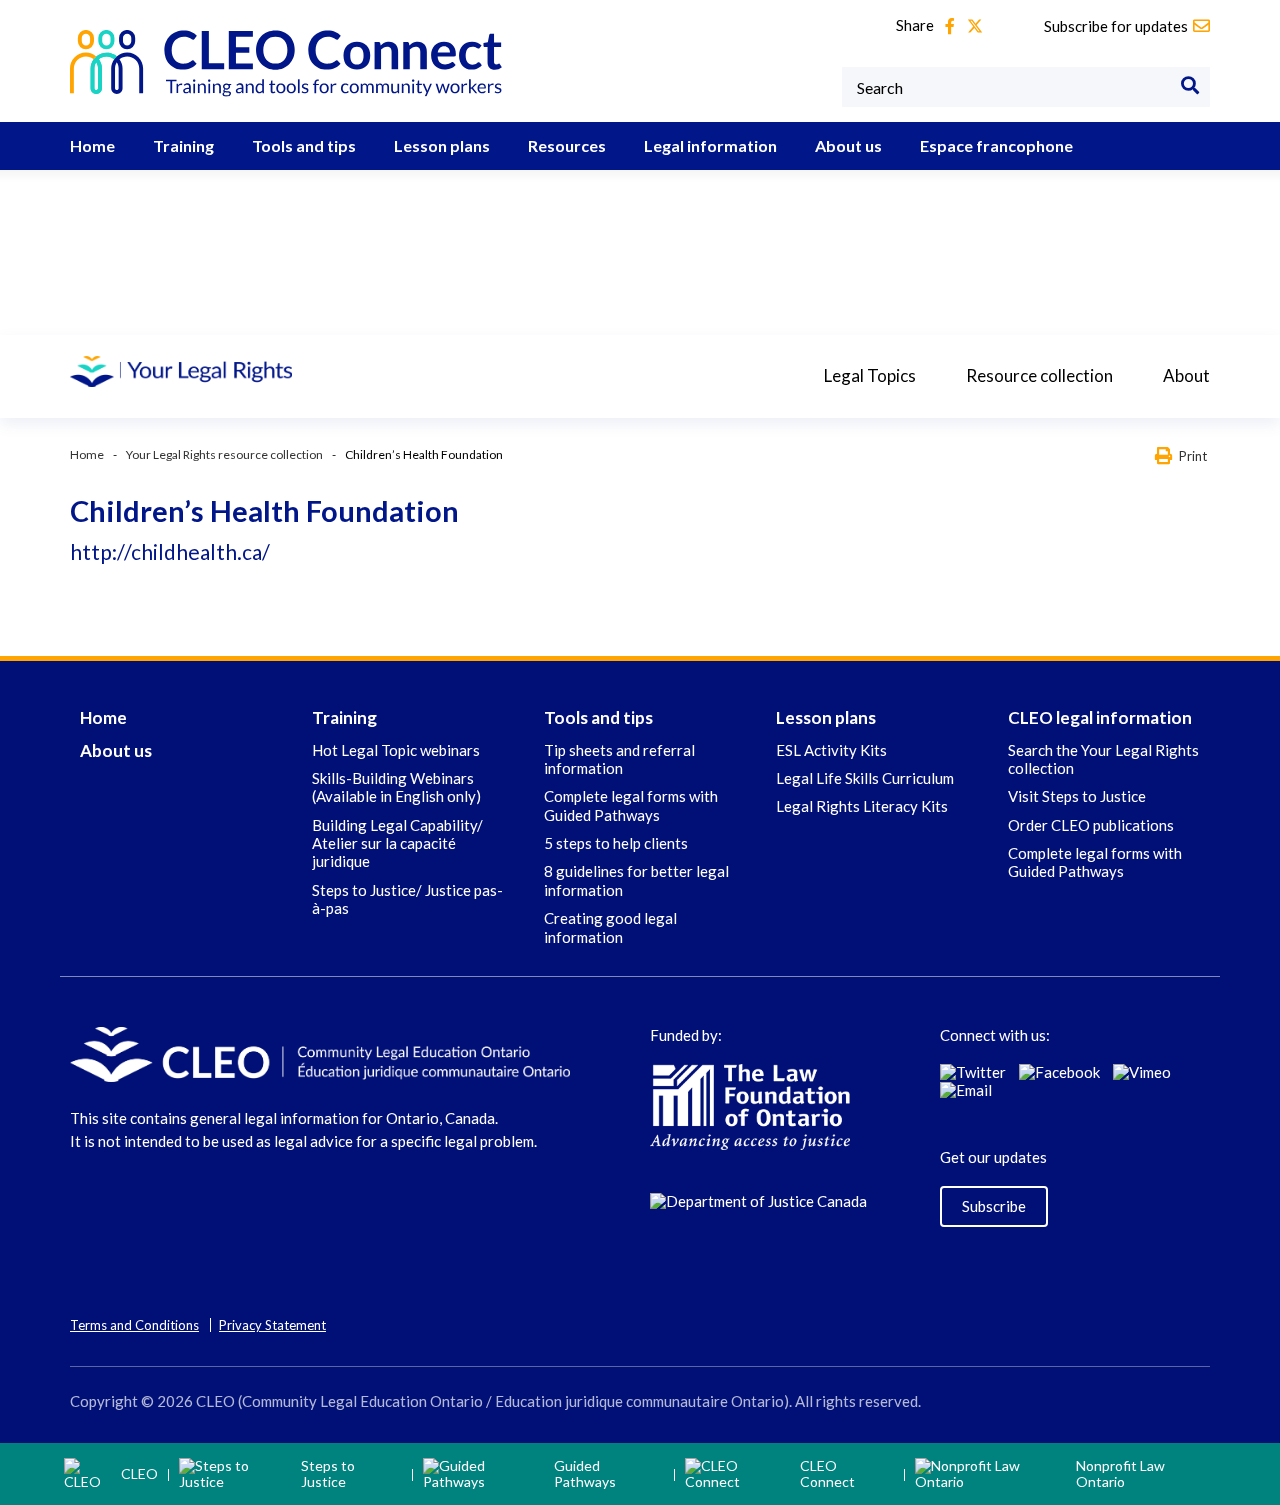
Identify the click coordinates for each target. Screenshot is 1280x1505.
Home (92, 145)
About (1186, 375)
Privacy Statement (272, 1325)
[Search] (1190, 87)
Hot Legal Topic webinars (396, 750)
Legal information (710, 145)
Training (183, 145)
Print (1193, 455)
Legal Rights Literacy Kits (862, 806)
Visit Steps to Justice (1077, 796)
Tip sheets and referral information (619, 759)
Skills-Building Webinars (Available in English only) (396, 787)
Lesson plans (442, 145)
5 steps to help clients (616, 843)
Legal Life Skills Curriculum (865, 778)
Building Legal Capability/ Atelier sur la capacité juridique (397, 843)
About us (848, 145)
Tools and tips (304, 145)
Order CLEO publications (1091, 825)
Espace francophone (996, 145)
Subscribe (994, 1206)
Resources (567, 145)
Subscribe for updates (1116, 26)
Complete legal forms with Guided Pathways (631, 805)
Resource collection (1039, 375)
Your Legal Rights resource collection (224, 454)
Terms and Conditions (134, 1325)
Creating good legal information (610, 927)
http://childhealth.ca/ (170, 551)
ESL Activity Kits (831, 750)
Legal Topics (870, 375)
